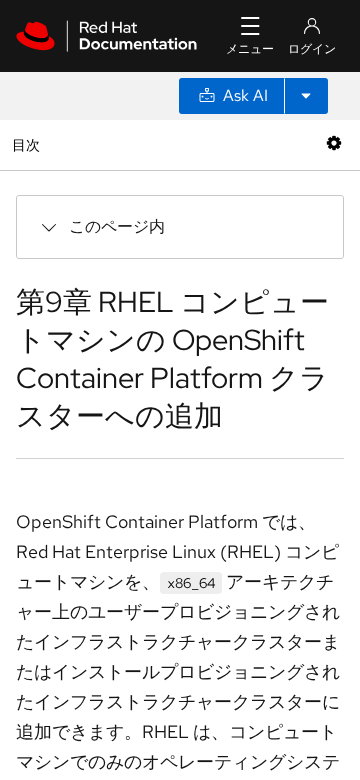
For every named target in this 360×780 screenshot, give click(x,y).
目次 (28, 144)
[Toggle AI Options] (306, 96)
